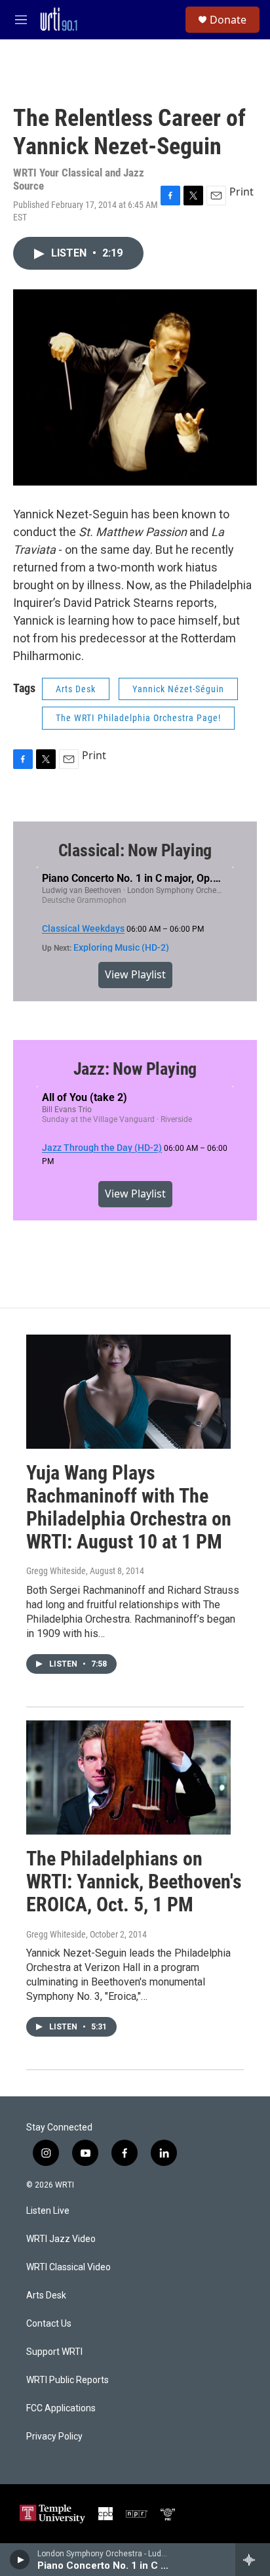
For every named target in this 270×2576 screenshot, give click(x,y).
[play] (20, 2560)
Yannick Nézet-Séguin (178, 689)
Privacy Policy (54, 2437)
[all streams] (253, 2560)
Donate (228, 20)
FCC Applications (61, 2408)
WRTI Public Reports (67, 2380)
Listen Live (48, 2211)
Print (241, 192)
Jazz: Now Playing (135, 1069)
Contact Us (49, 2324)
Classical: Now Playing (135, 850)
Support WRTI (54, 2352)
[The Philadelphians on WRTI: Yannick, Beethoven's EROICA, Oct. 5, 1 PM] (128, 1777)
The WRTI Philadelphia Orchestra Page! (138, 718)
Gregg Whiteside (56, 1571)
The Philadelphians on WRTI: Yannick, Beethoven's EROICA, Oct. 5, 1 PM (134, 1881)
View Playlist (135, 974)
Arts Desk (76, 689)
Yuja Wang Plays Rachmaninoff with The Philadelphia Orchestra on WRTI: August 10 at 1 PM (129, 1507)
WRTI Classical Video (68, 2267)
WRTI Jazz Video (61, 2239)
